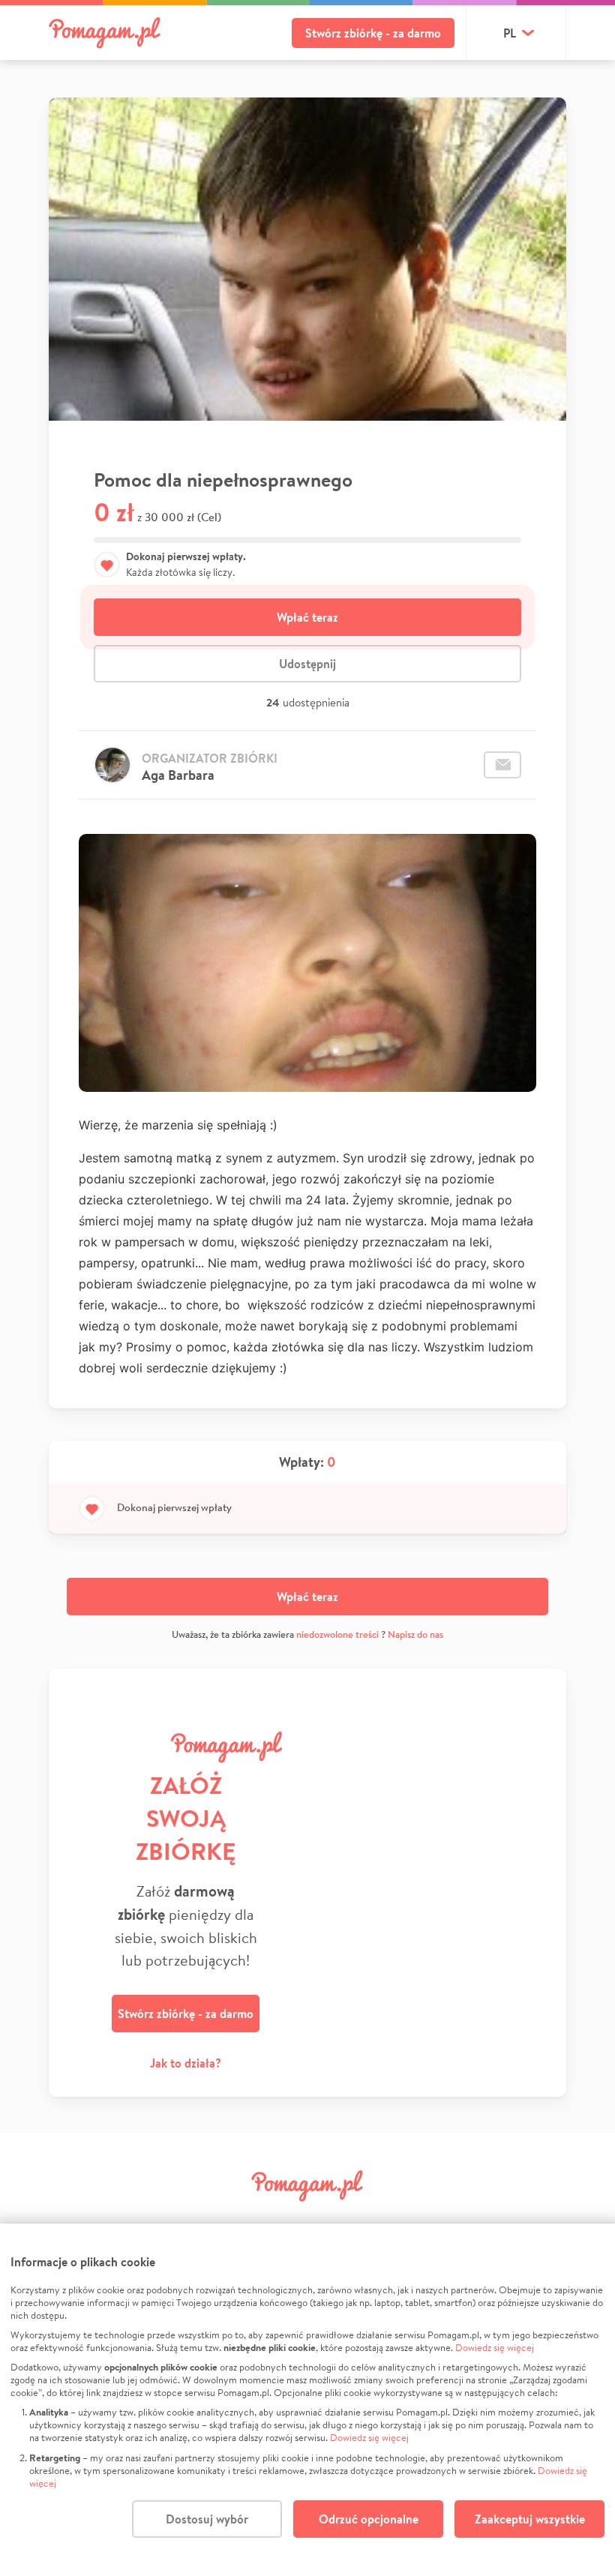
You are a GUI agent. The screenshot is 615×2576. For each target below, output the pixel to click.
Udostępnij (307, 664)
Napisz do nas (415, 1634)
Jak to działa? (186, 2063)
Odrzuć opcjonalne (369, 2519)
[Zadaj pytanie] (502, 765)
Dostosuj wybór (207, 2519)
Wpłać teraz (307, 617)
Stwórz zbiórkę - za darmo (373, 33)
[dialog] (307, 2400)
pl (510, 33)
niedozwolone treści (337, 1634)
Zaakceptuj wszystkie (530, 2519)
